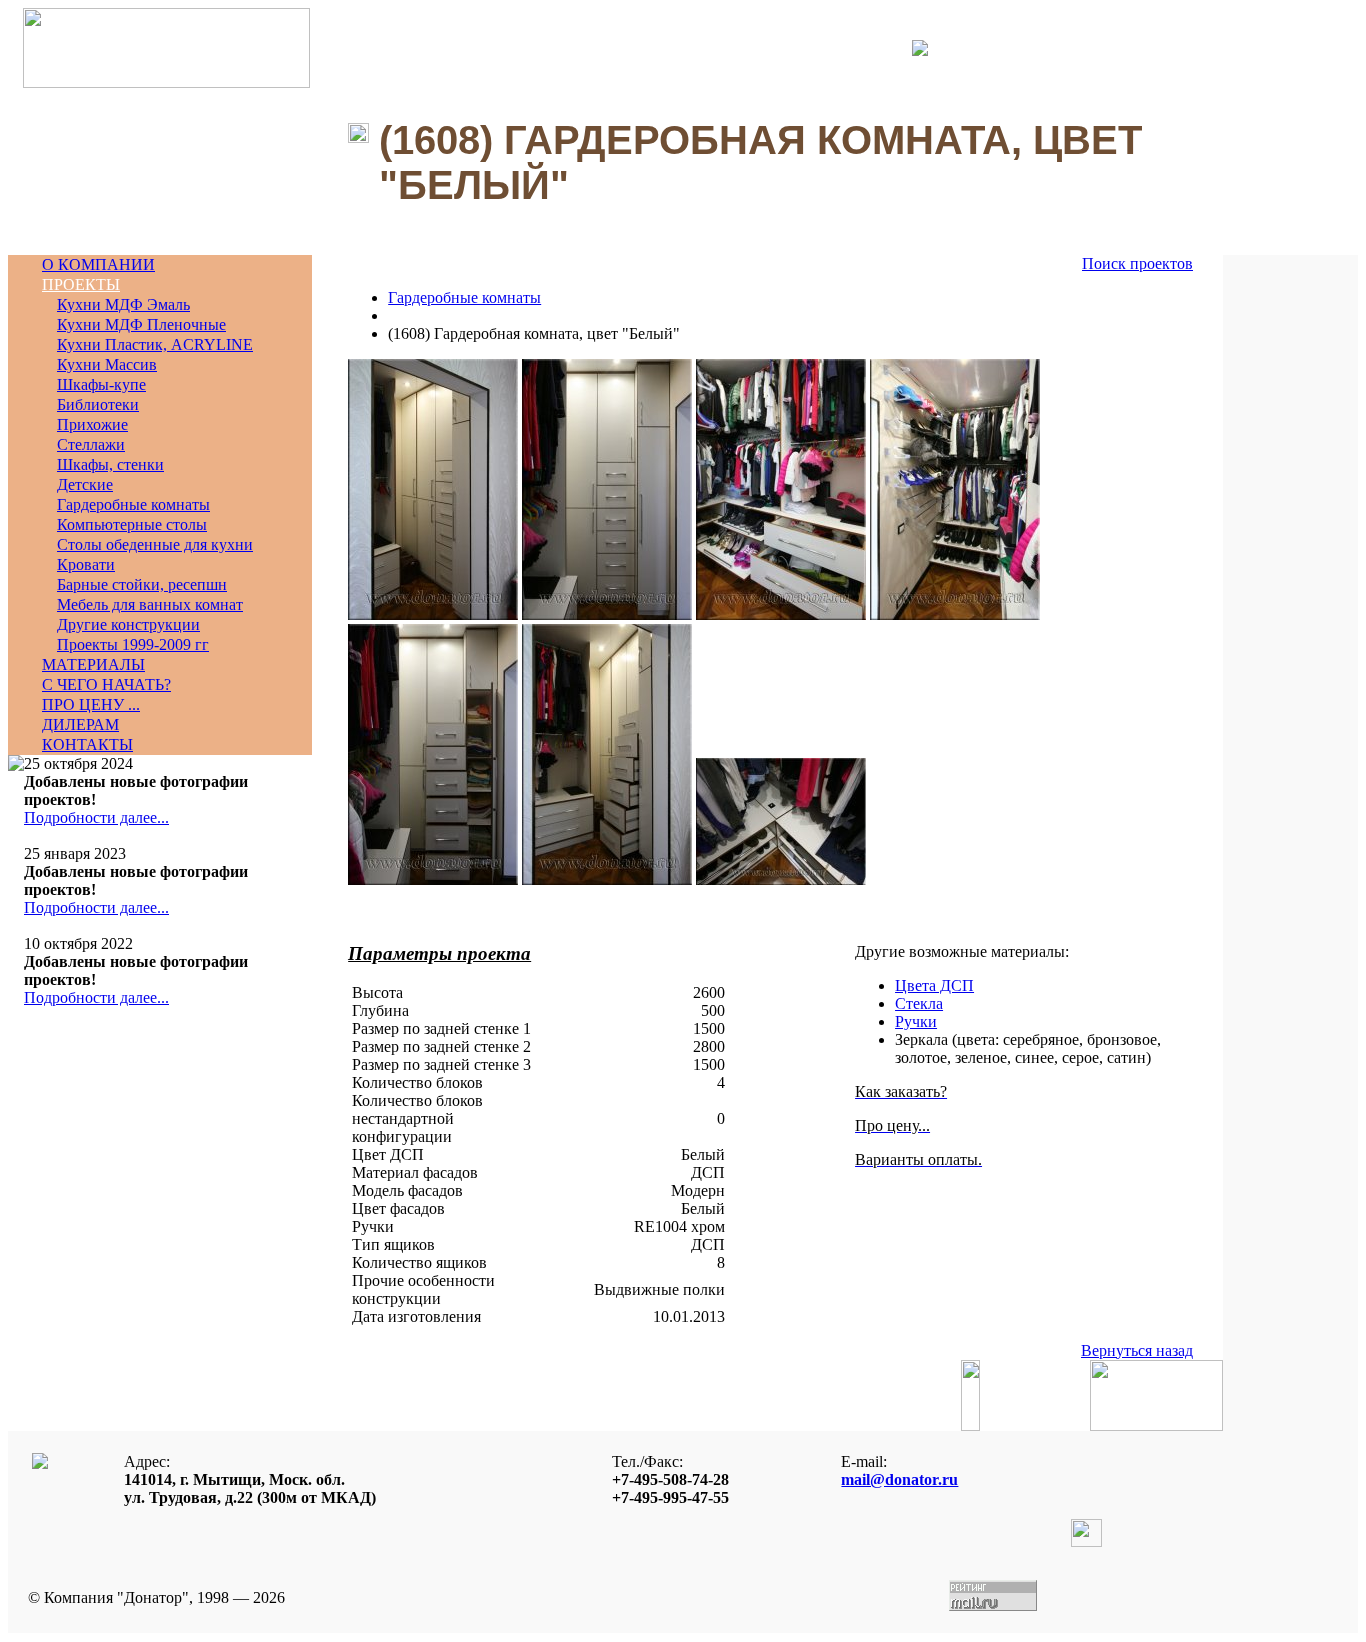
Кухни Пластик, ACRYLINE (155, 344)
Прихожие (92, 424)
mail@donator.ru (899, 1479)
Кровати (86, 564)
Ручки (916, 1021)
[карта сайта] (920, 50)
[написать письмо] (905, 47)
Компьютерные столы (132, 524)
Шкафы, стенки (110, 464)
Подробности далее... (96, 817)
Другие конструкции (128, 624)
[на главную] (166, 82)
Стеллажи (91, 444)
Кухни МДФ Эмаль (123, 304)
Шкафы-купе (101, 384)
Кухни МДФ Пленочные (141, 324)
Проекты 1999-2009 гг (133, 644)
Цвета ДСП (934, 985)
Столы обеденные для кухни (155, 544)
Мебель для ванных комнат (150, 604)
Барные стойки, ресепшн (142, 584)
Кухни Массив (107, 364)
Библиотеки (98, 404)
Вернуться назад (1137, 1350)
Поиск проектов (1137, 263)
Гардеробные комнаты (133, 504)
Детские (85, 484)
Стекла (919, 1003)
